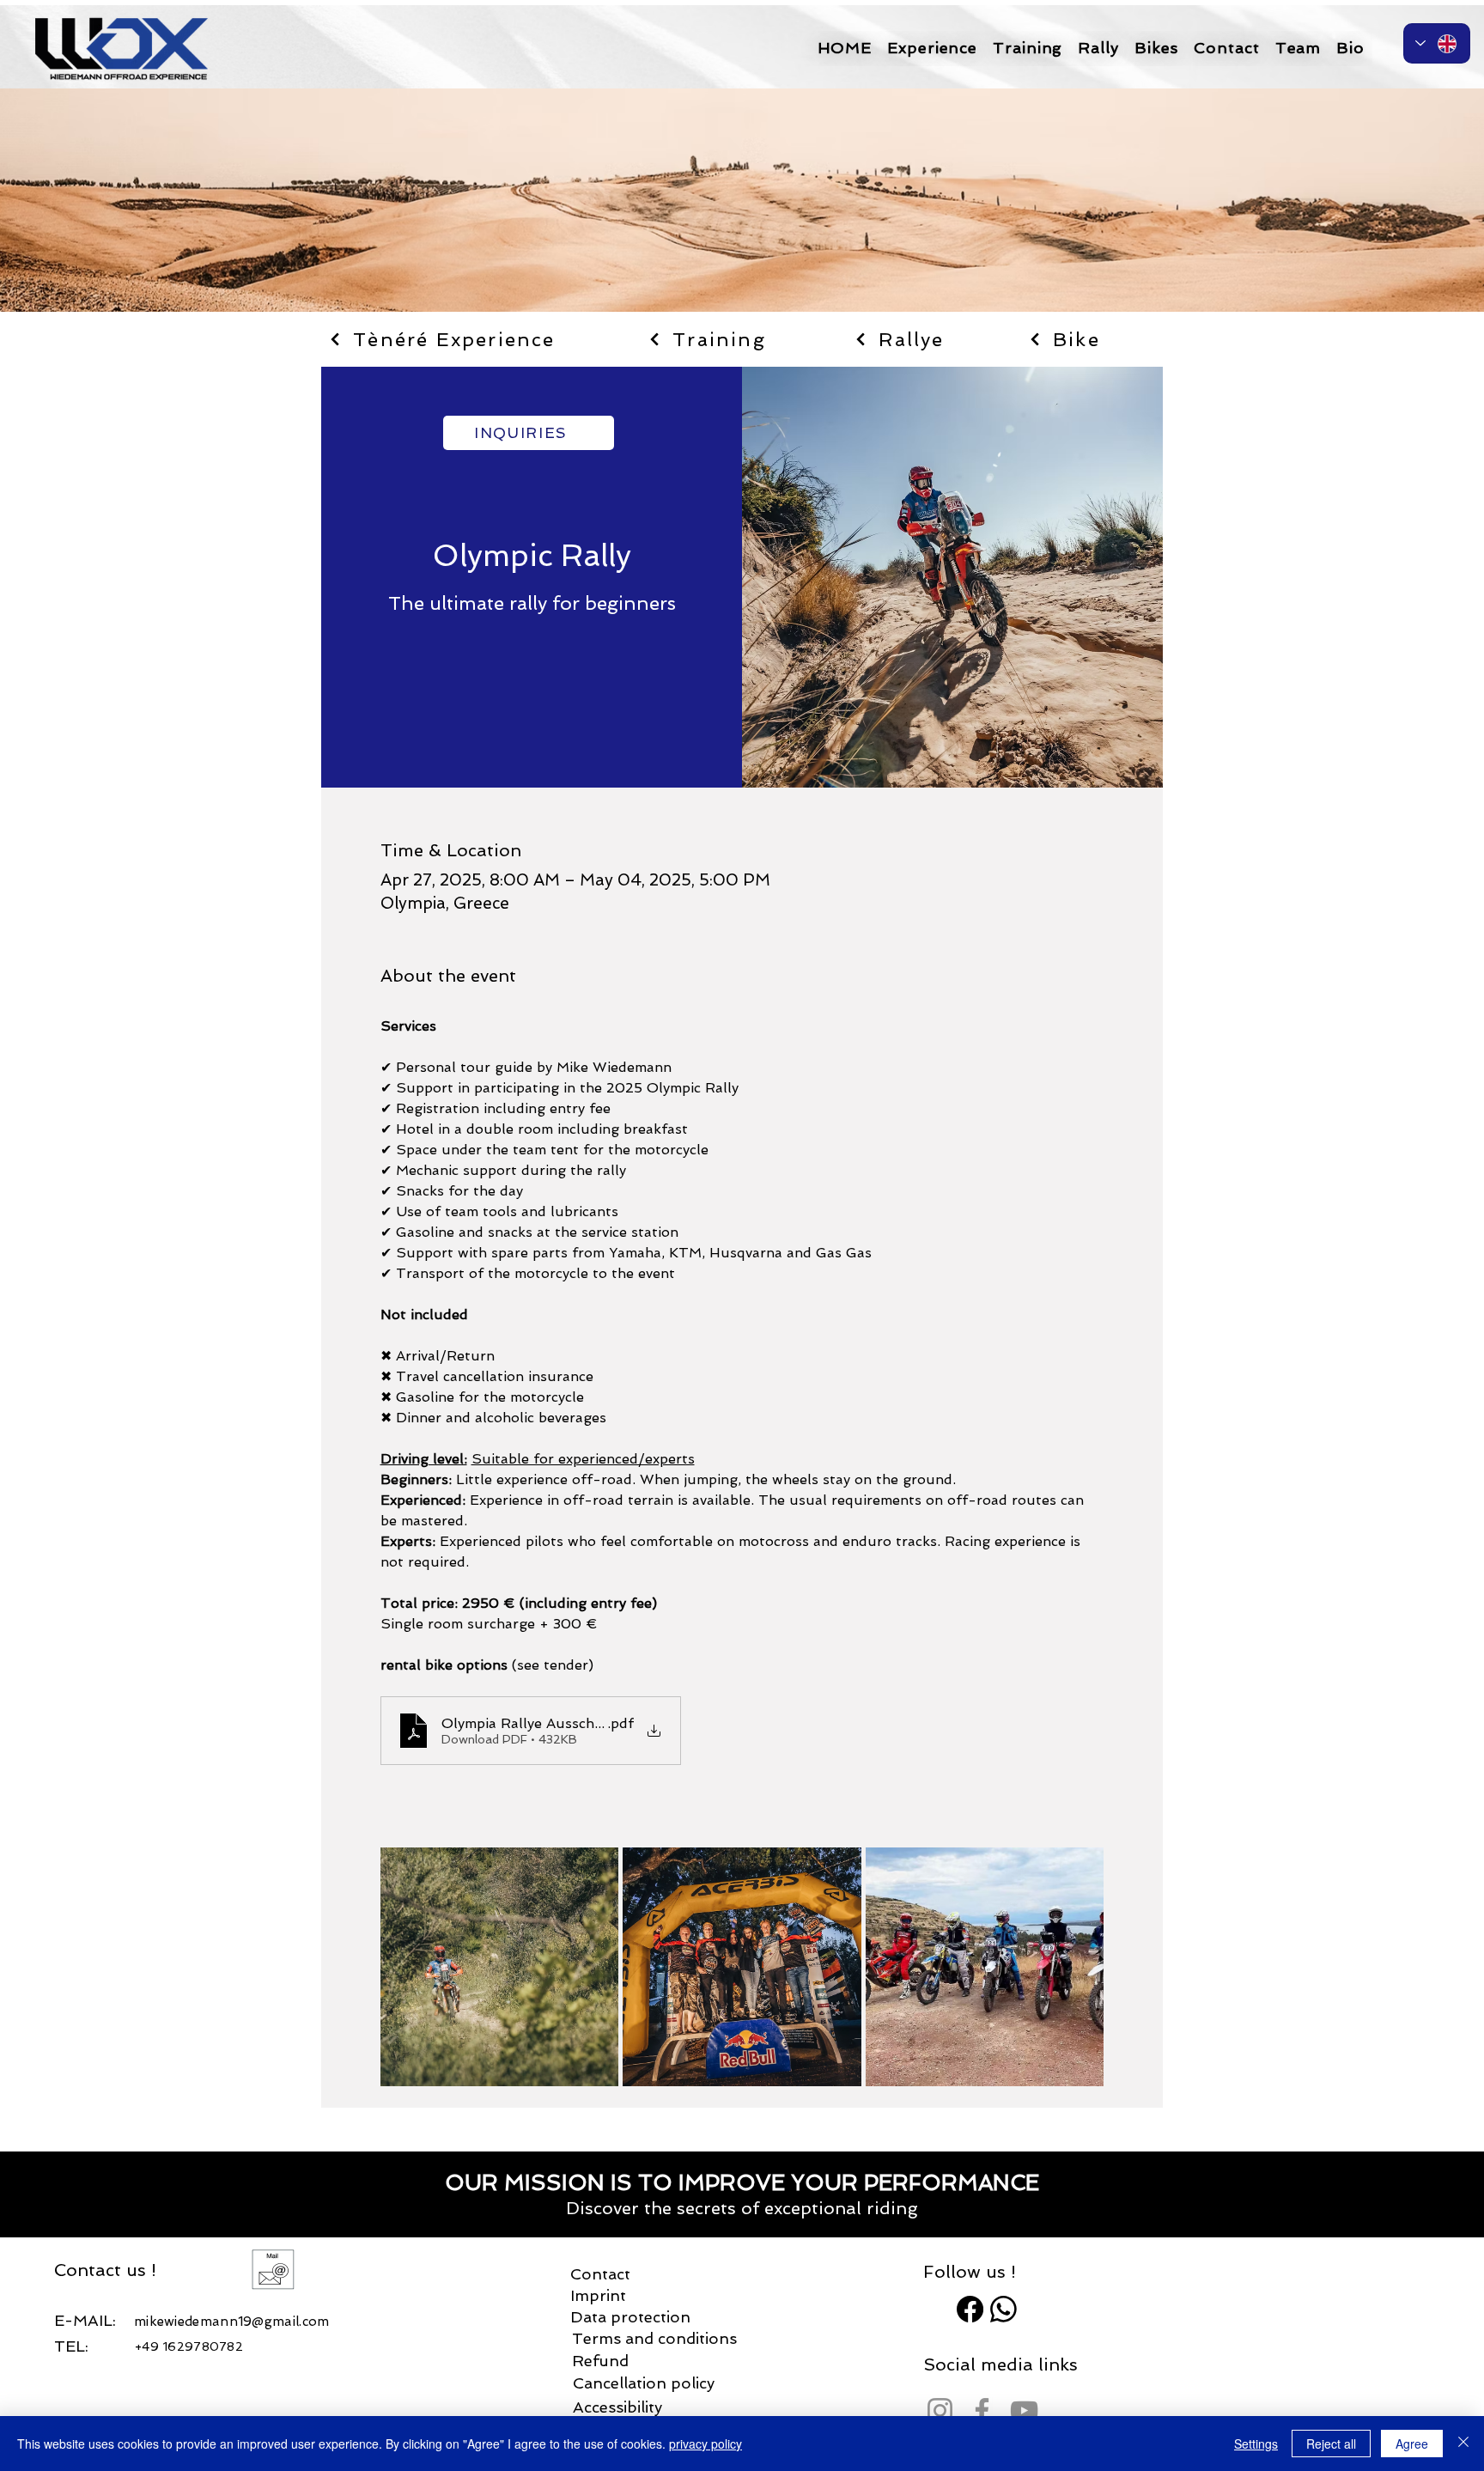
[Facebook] (970, 2309)
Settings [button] (1256, 2444)
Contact (600, 2274)
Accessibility (617, 2407)
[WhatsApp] (1004, 2309)
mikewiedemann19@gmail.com (232, 2322)
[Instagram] (940, 2410)
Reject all (1331, 2444)
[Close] (1463, 2444)
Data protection (630, 2317)
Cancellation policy (644, 2383)
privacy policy (706, 2444)
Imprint (598, 2295)
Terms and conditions (654, 2338)
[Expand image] (500, 1967)
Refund (600, 2361)
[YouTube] (1024, 2410)
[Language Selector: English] (1437, 43)
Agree (1412, 2444)
